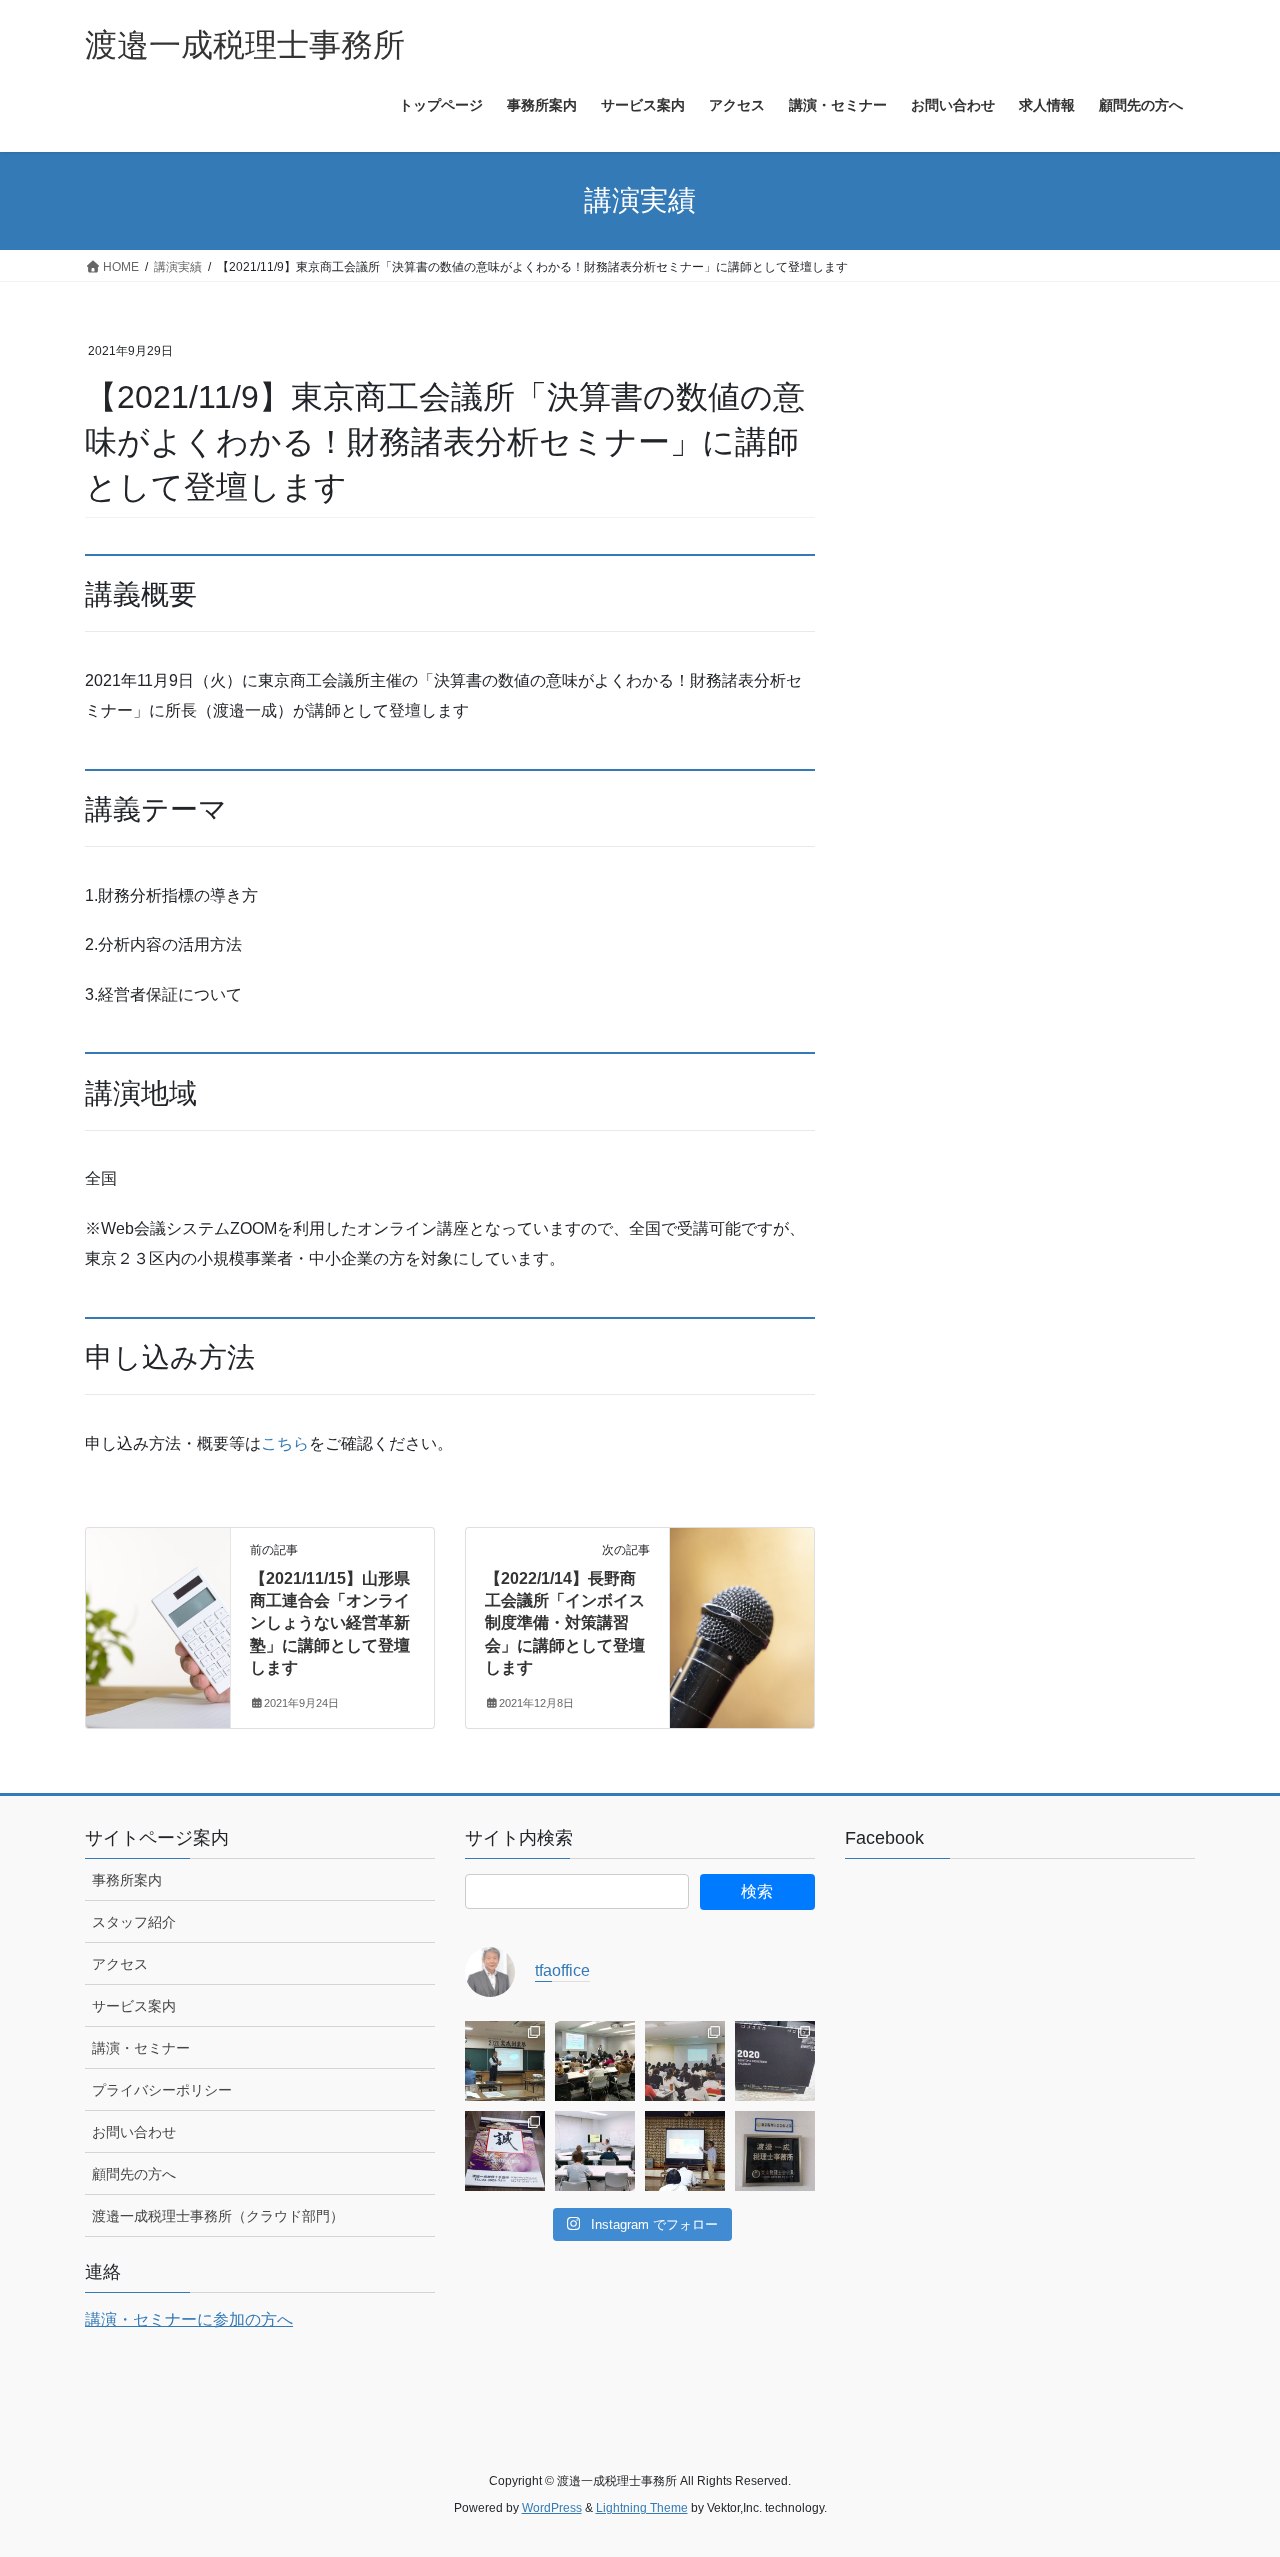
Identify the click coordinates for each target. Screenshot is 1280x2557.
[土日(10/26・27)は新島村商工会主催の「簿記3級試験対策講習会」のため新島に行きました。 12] (595, 2151)
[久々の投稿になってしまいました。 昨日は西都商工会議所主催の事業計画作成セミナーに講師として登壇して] (505, 2061)
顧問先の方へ (134, 2174)
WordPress (552, 2508)
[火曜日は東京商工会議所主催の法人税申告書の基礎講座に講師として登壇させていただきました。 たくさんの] (595, 2061)
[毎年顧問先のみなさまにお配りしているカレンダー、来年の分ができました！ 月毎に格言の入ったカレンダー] (505, 2151)
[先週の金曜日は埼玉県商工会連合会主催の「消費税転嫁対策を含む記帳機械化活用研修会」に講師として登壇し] (685, 2061)
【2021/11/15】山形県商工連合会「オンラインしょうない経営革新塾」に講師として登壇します (330, 1623)
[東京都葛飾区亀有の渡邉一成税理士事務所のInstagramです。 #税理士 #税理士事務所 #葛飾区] (775, 2151)
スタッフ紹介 (134, 1922)
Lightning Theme (642, 2508)
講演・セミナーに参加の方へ (189, 2319)
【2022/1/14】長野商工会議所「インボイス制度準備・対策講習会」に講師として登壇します (565, 1623)
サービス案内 (134, 2006)
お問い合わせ (134, 2132)
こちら (285, 1443)
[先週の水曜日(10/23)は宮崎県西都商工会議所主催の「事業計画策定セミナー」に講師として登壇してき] (685, 2151)
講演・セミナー (141, 2048)
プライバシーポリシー (162, 2090)
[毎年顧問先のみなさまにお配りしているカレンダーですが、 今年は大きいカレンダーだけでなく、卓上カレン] (775, 2061)
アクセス (120, 1964)
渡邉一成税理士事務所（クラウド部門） (218, 2216)
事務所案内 (127, 1880)
